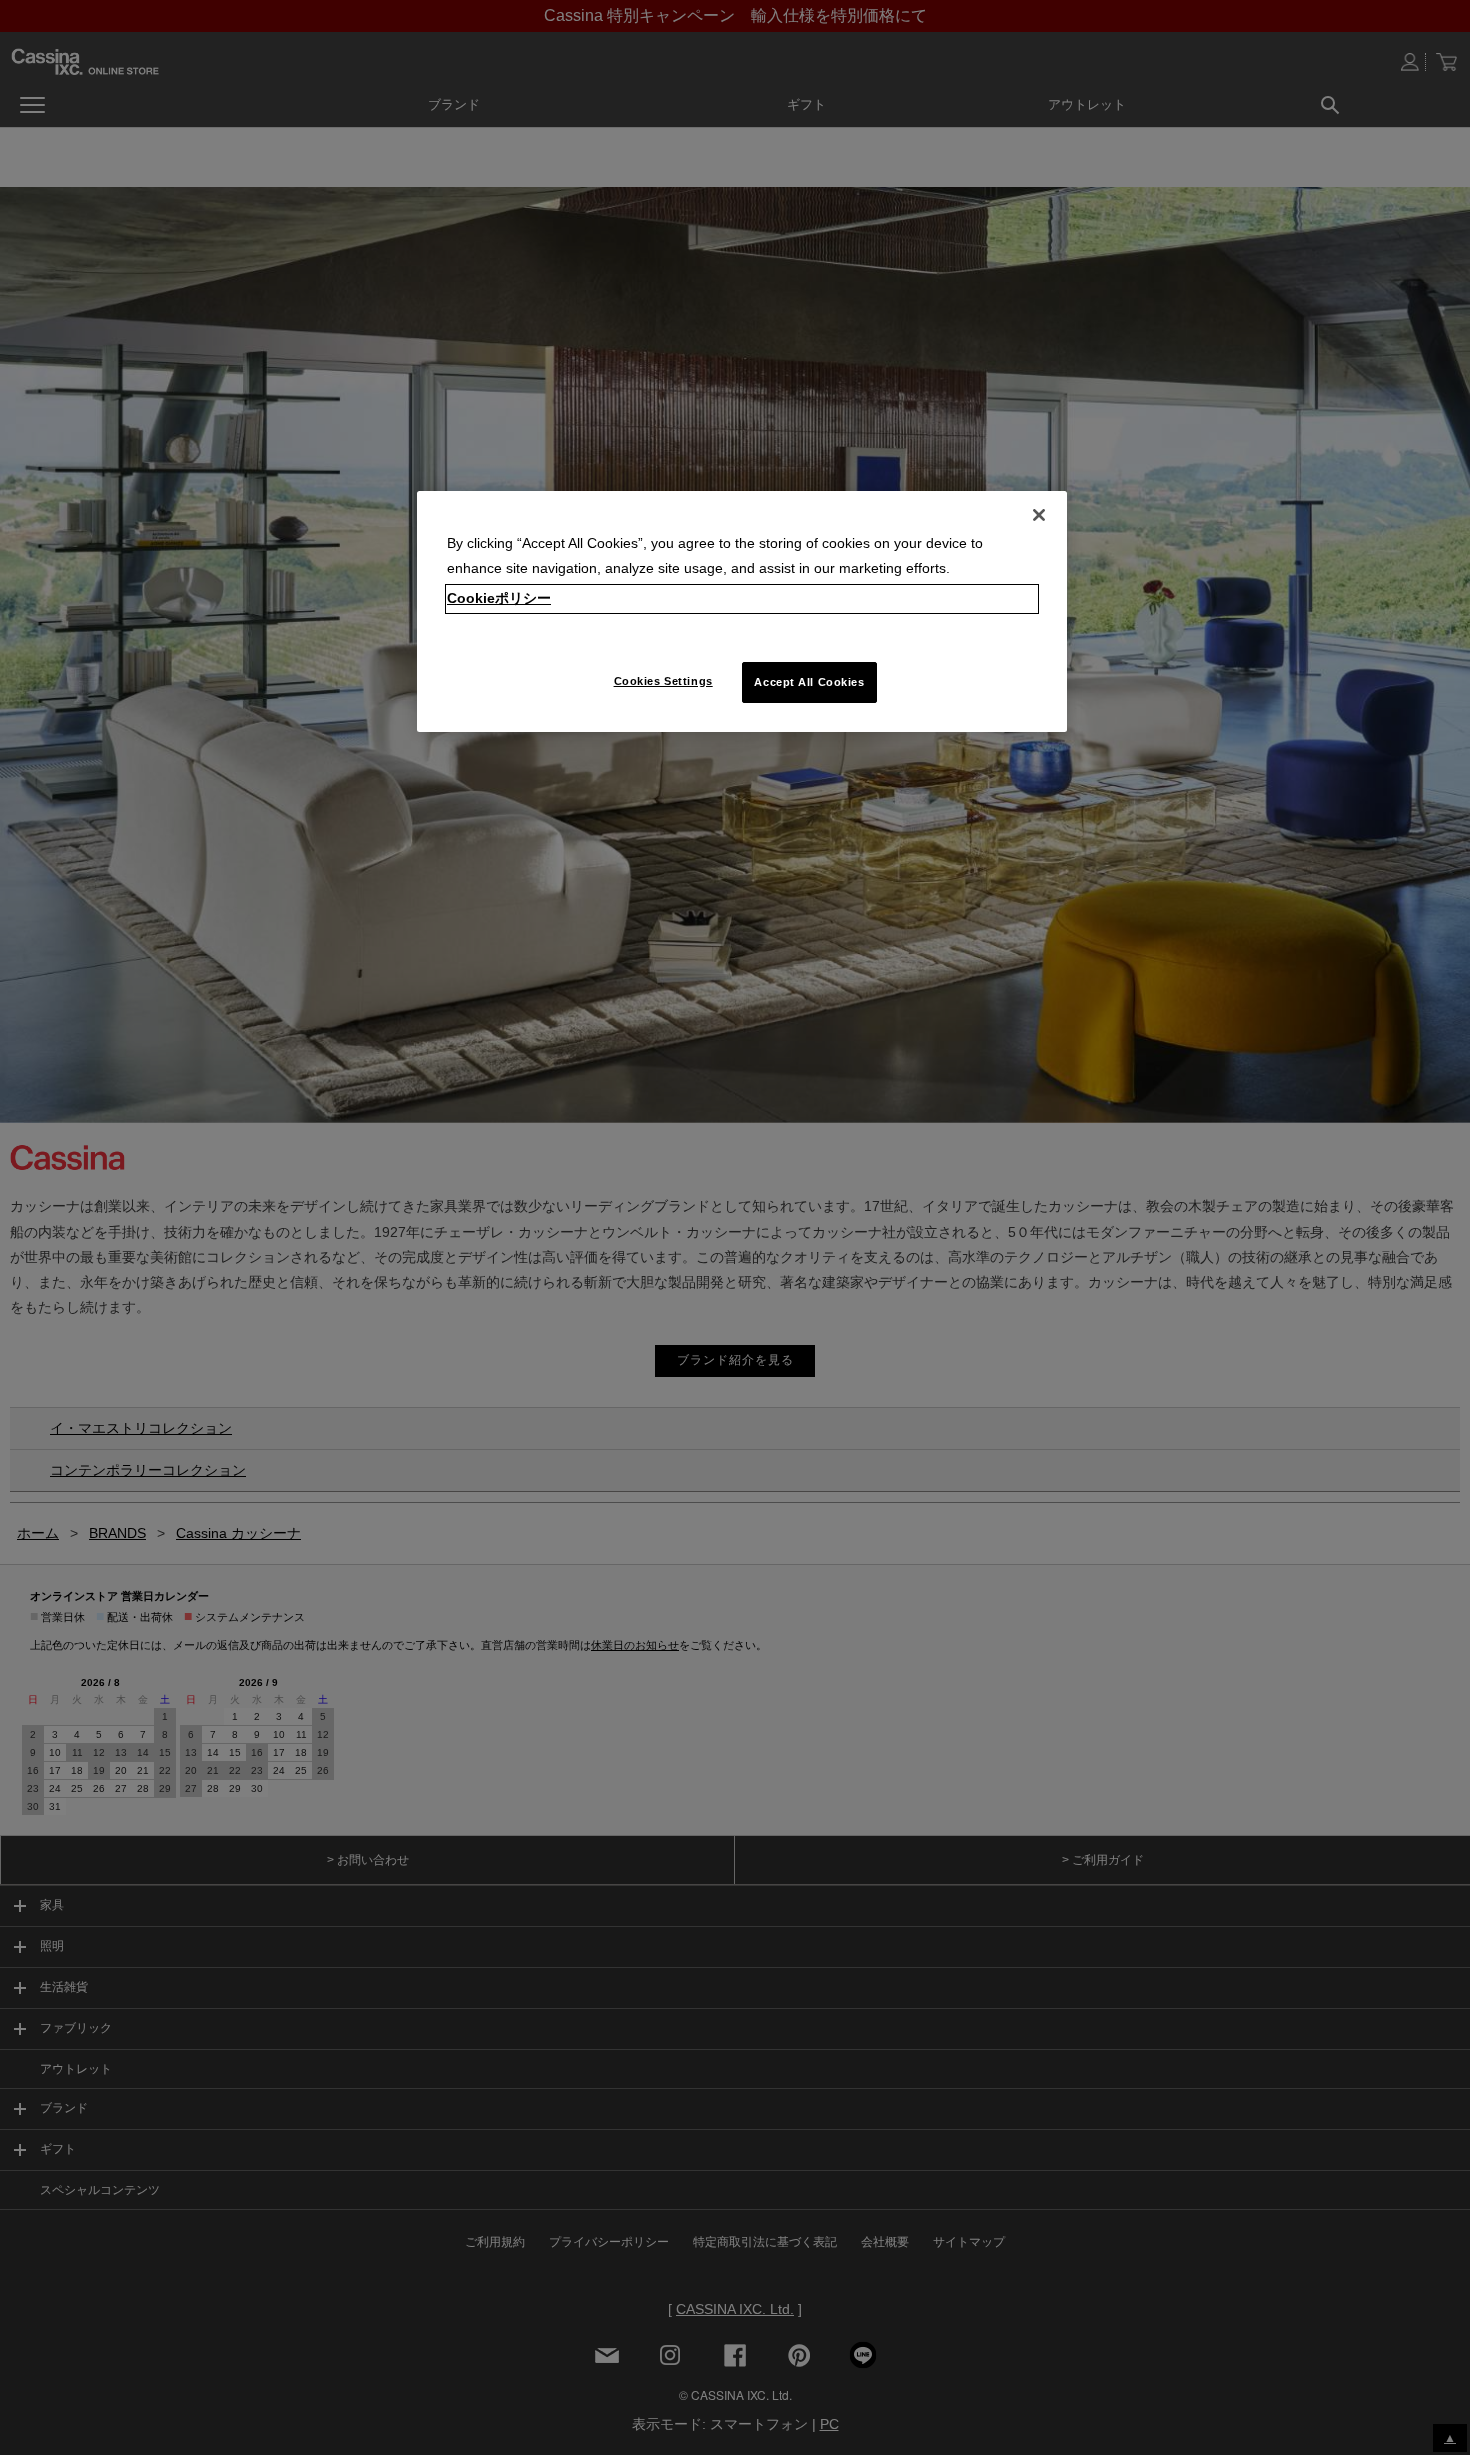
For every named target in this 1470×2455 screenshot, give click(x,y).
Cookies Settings (663, 681)
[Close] (1039, 515)
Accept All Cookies (809, 682)
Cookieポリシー (499, 598)
